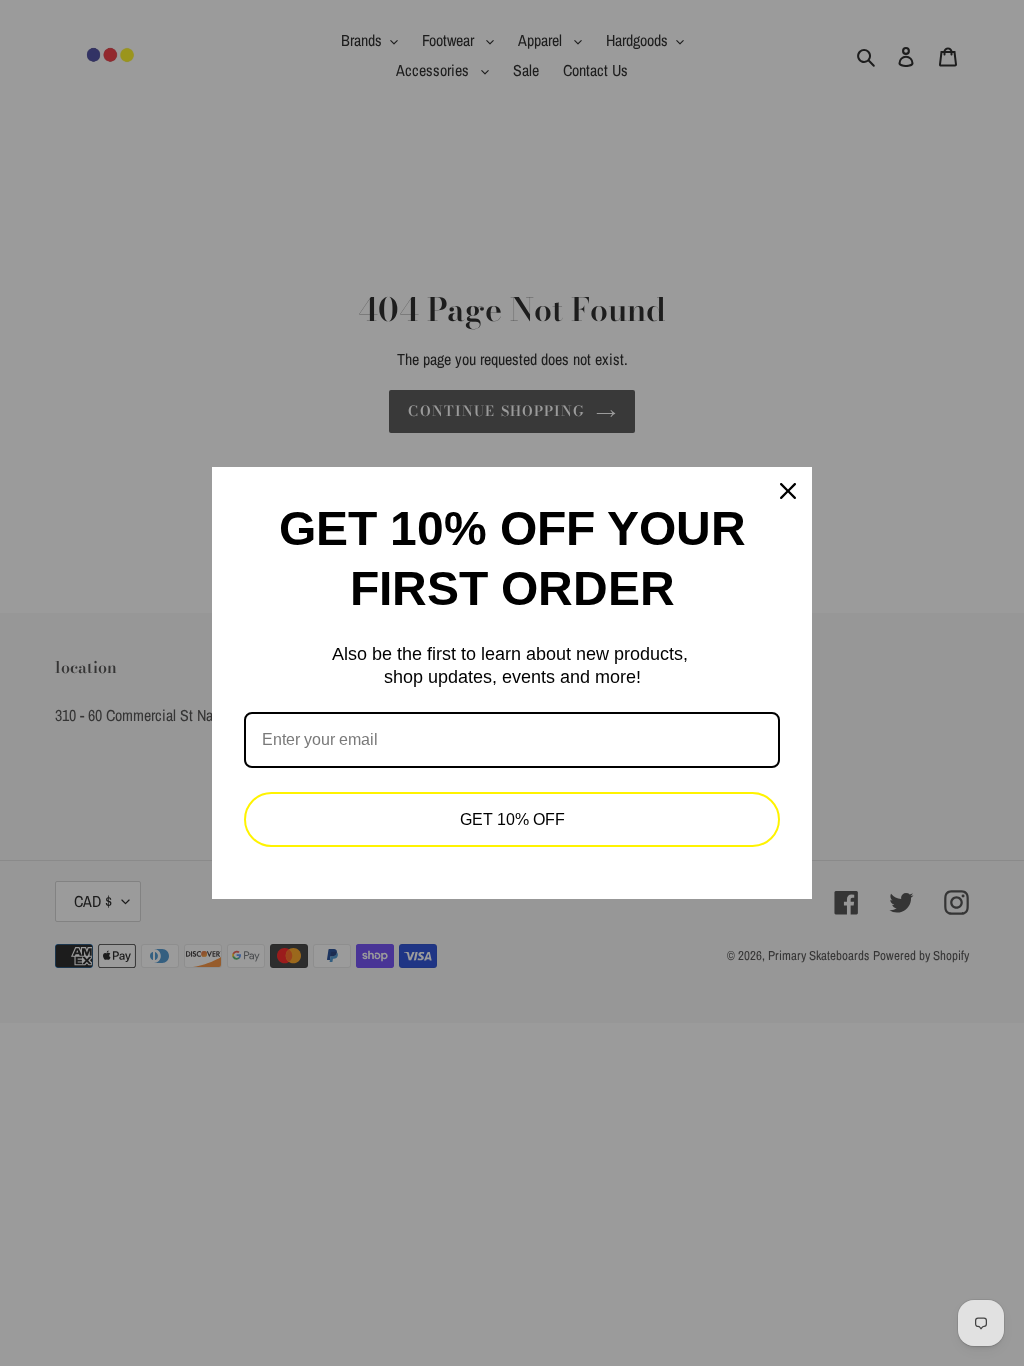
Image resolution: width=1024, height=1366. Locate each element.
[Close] (788, 491)
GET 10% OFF (512, 819)
